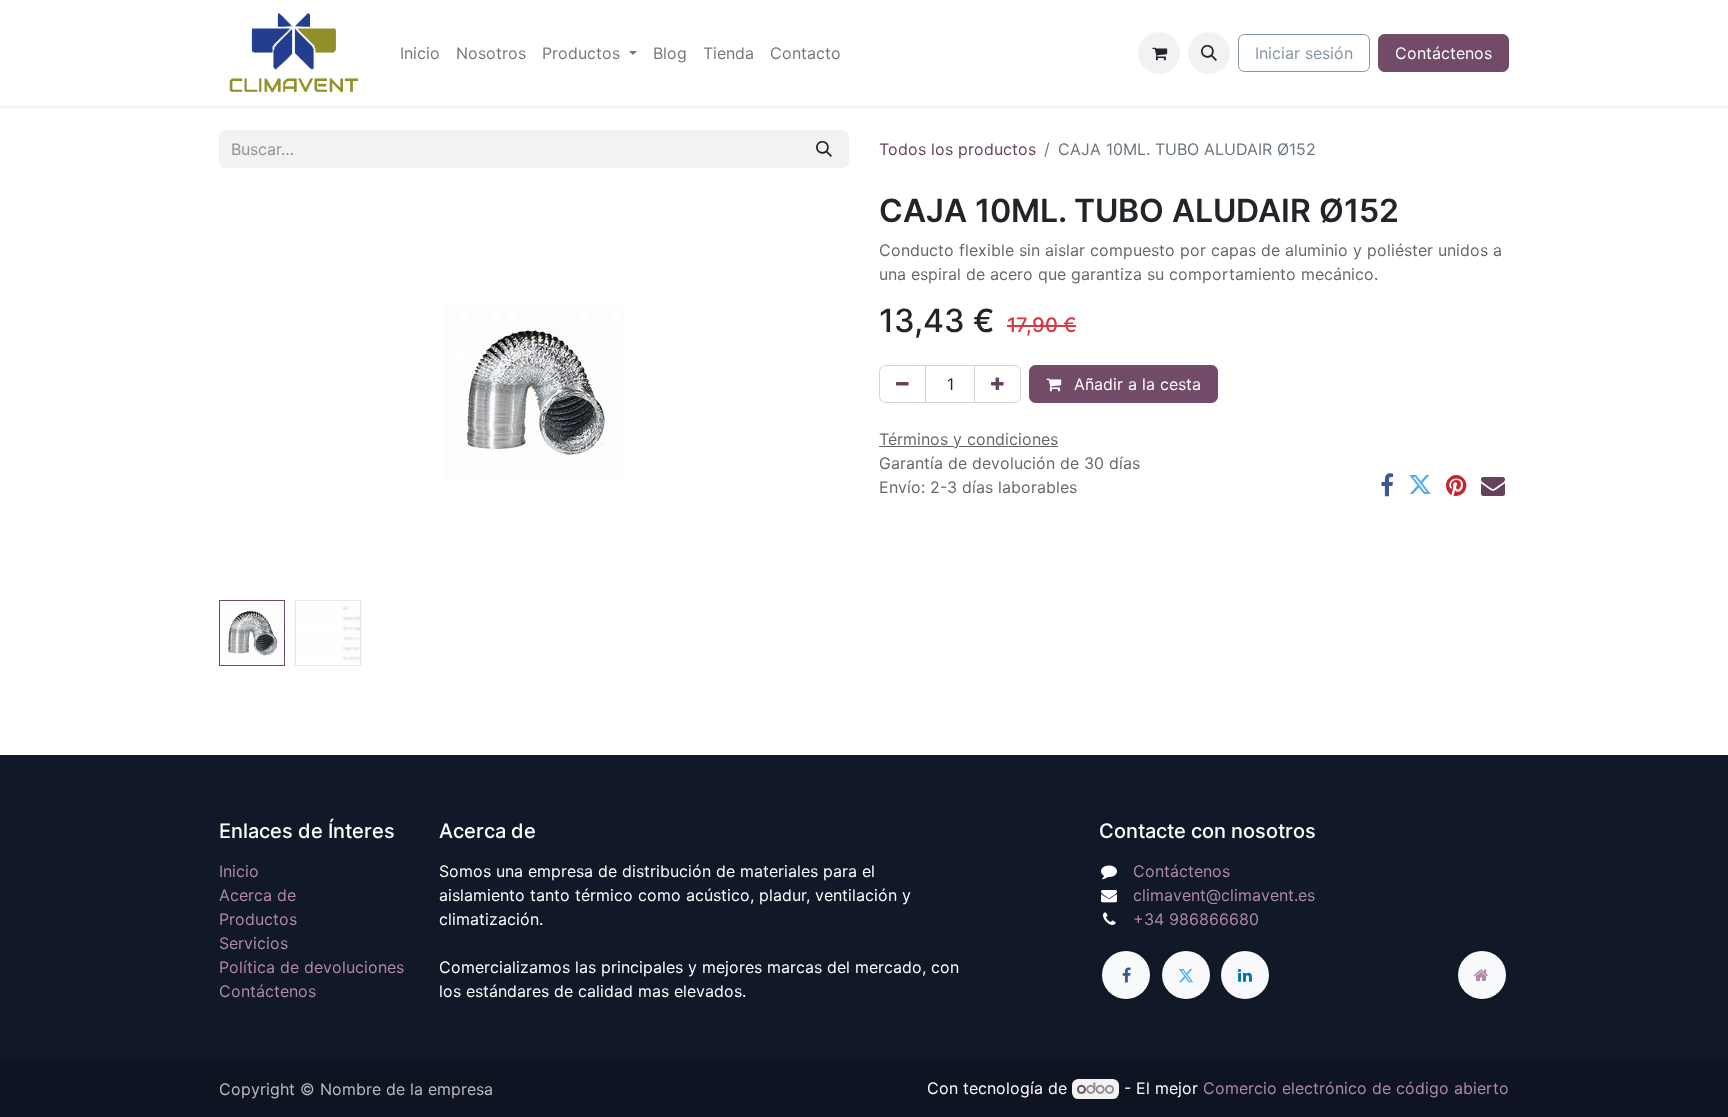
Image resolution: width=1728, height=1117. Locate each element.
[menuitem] (420, 53)
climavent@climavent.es (1224, 895)
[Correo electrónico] (1493, 485)
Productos (258, 919)
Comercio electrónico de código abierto (1356, 1088)
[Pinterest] (1456, 485)
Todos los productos (957, 149)
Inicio (239, 871)
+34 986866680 (1196, 919)
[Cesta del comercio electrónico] (1159, 53)
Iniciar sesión (1304, 53)
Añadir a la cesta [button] (1135, 384)
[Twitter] (1420, 485)
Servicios (253, 943)
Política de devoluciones (311, 967)
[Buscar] (824, 149)
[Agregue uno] (997, 384)
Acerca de (257, 895)
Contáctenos (1443, 53)
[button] (1209, 53)
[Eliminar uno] (902, 384)
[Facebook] (1387, 485)
